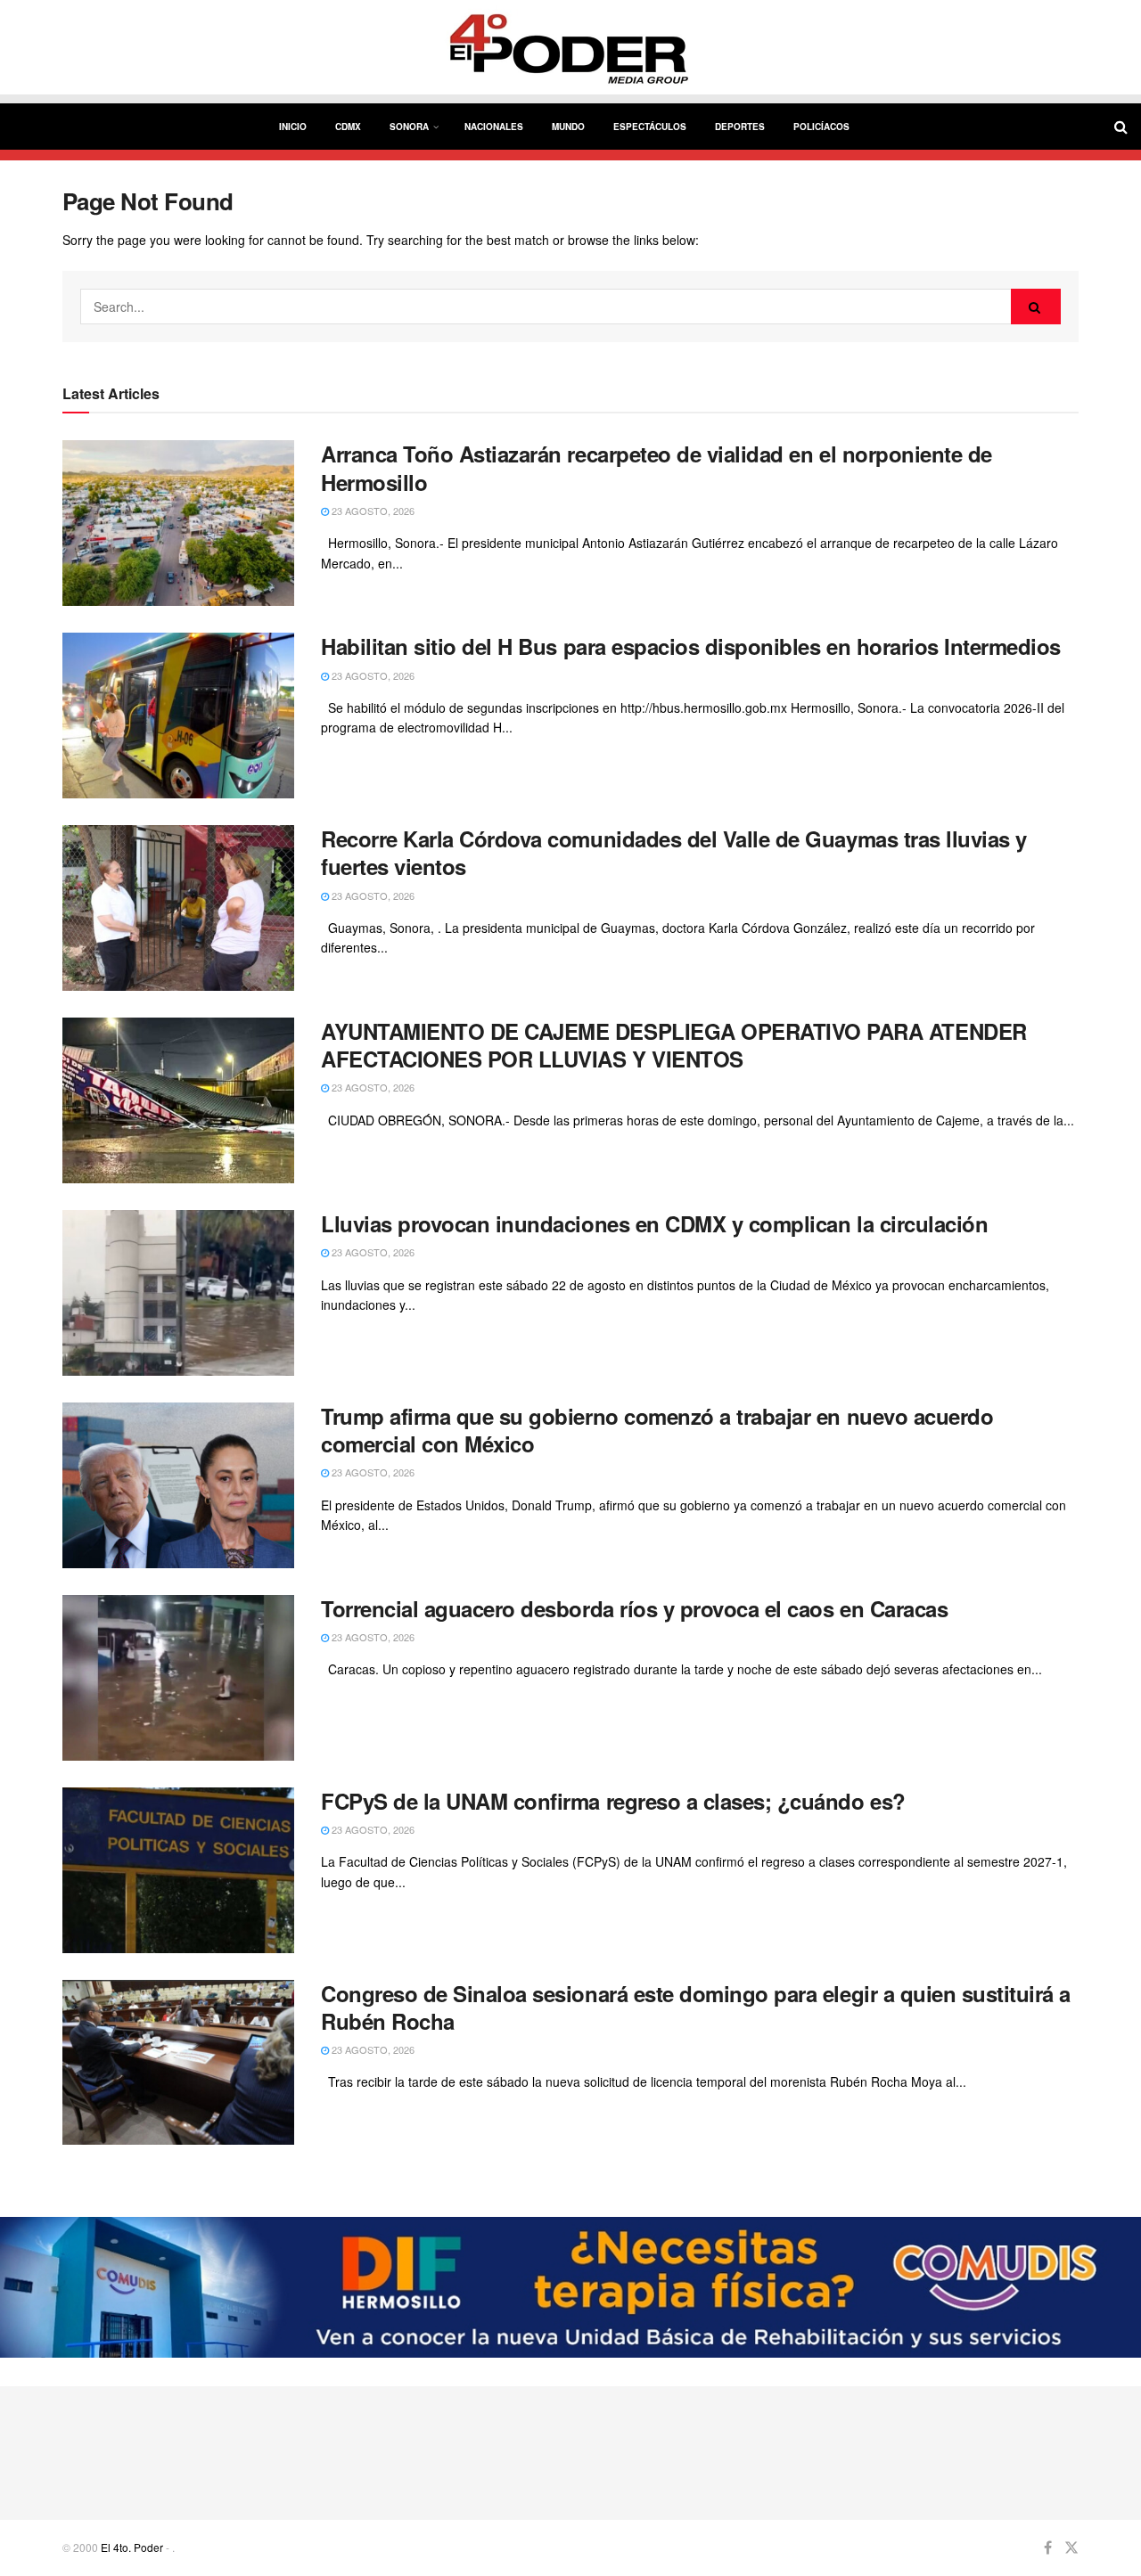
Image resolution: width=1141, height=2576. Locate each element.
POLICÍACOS (821, 127)
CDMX (348, 127)
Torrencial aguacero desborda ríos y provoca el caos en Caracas (634, 1608)
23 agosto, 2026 (372, 511)
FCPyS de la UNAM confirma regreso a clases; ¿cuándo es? (613, 1801)
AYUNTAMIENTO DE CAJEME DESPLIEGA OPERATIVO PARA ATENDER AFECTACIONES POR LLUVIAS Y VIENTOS (674, 1045)
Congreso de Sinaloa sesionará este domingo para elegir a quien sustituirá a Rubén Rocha (696, 2007)
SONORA (409, 127)
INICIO (293, 127)
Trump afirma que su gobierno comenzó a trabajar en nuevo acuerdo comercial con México (657, 1430)
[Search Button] (1036, 307)
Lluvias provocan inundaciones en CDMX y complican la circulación (654, 1223)
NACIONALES (494, 127)
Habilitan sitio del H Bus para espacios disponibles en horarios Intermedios (691, 646)
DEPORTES (740, 127)
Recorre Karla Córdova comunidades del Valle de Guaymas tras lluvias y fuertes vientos (674, 852)
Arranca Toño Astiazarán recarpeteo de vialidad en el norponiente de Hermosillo (657, 467)
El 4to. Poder (132, 2547)
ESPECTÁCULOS (650, 127)
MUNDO (568, 127)
